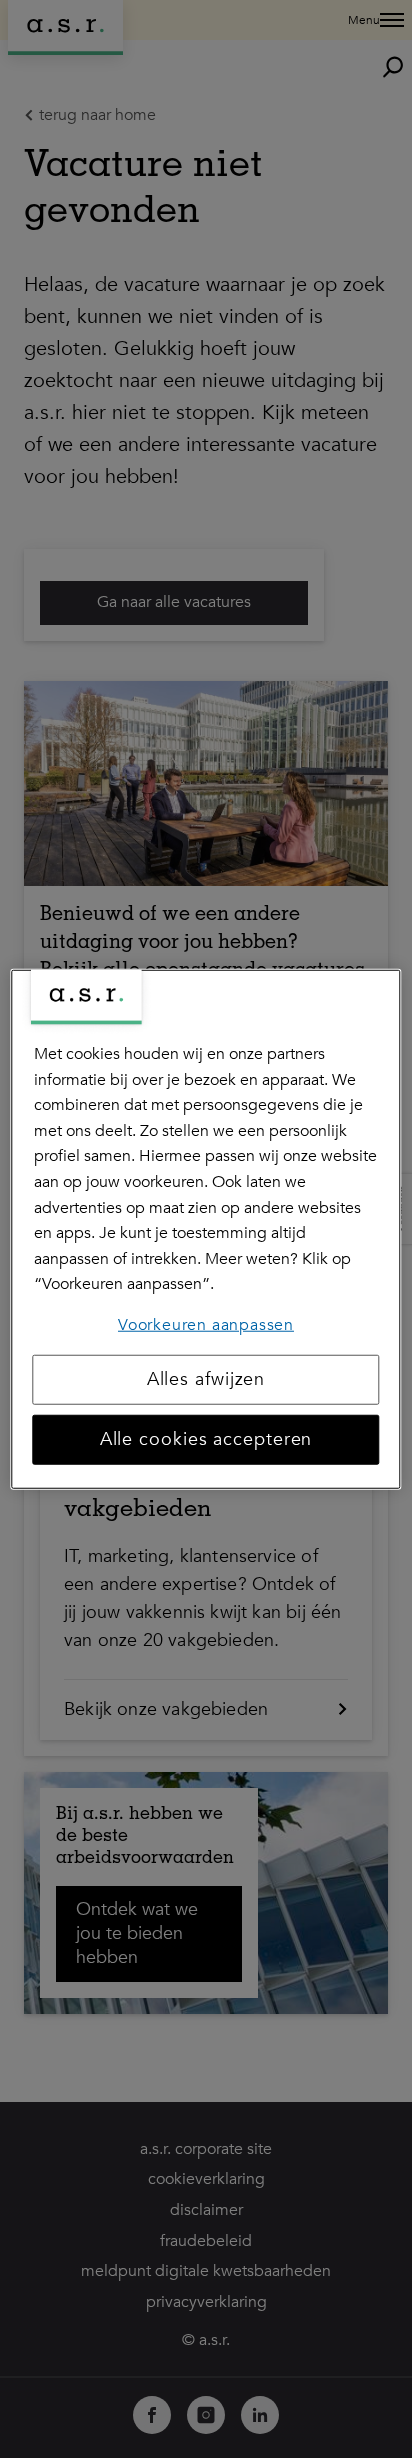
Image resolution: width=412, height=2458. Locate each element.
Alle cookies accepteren (206, 1438)
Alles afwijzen (206, 1378)
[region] (205, 1229)
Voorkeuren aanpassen (206, 1325)
